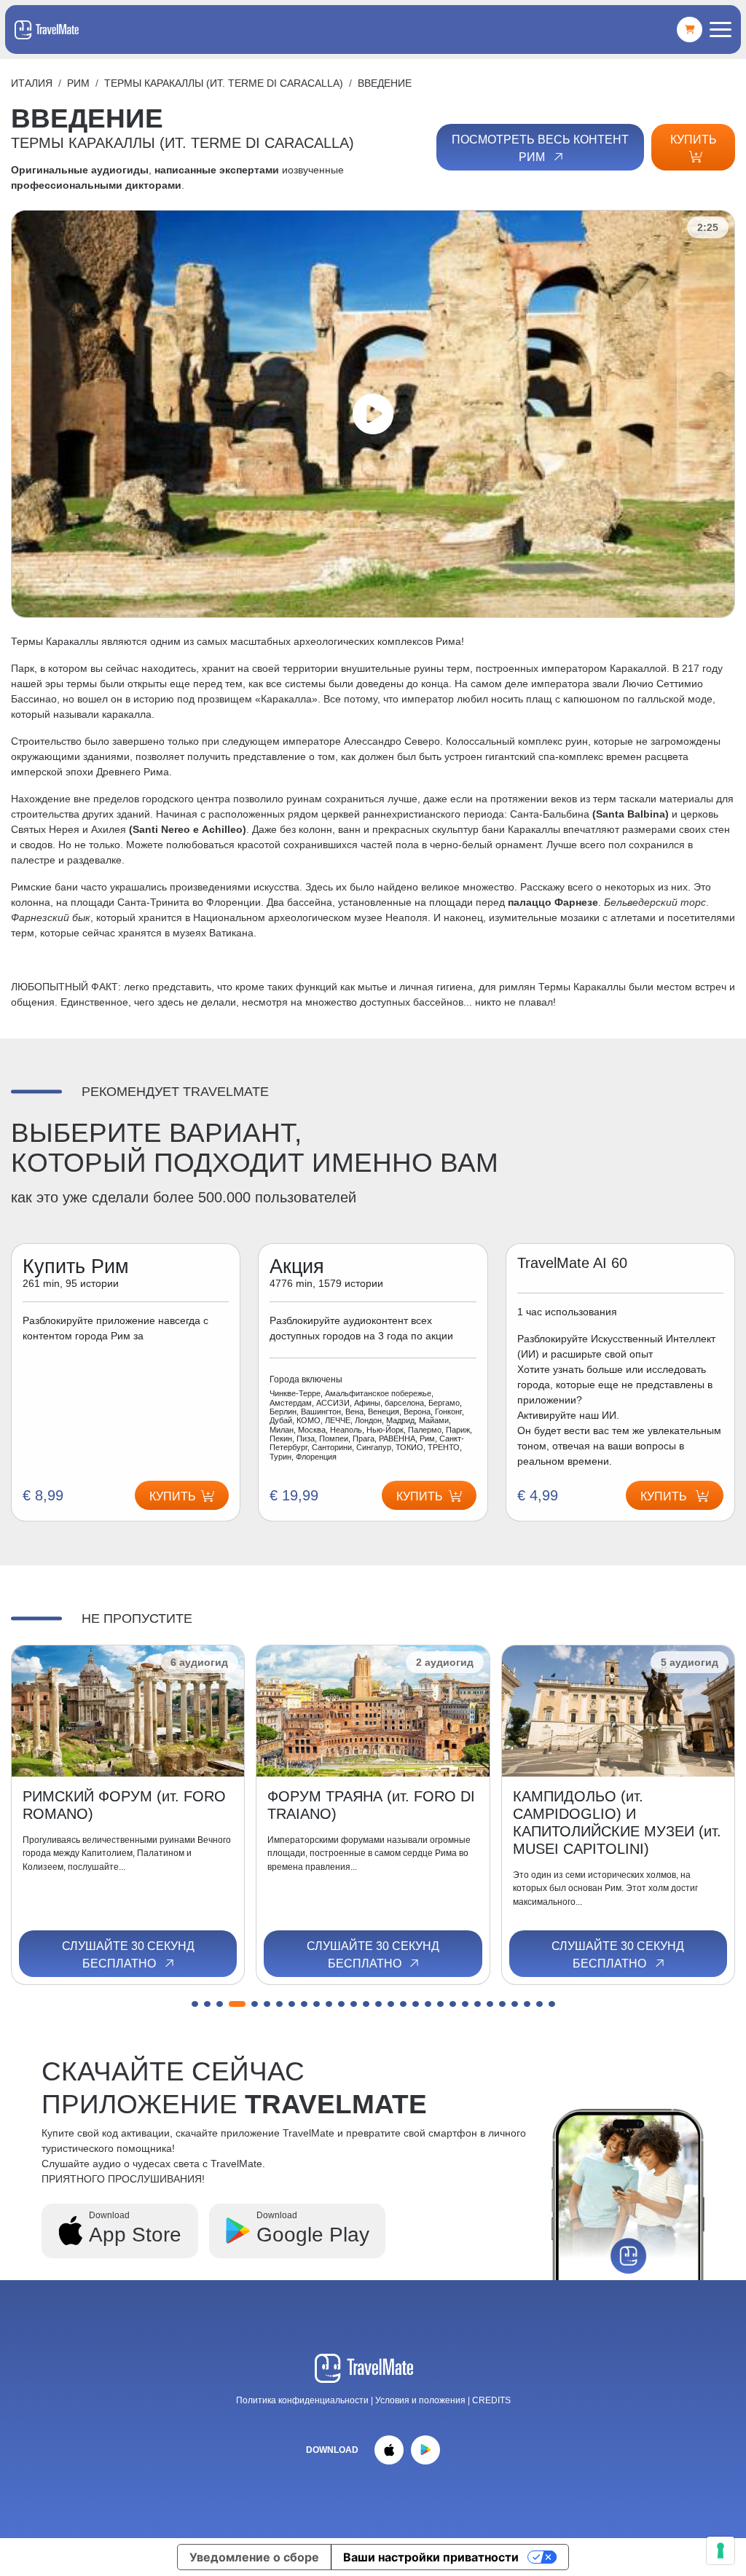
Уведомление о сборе (254, 2557)
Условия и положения (421, 2400)
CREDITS (491, 2400)
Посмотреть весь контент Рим (540, 148)
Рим (78, 83)
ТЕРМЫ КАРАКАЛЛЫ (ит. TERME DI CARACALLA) (224, 83)
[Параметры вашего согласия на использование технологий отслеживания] (721, 2550)
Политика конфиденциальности (302, 2400)
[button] (195, 2004)
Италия (32, 83)
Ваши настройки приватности (431, 2557)
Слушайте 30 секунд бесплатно (128, 1955)
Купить (694, 140)
